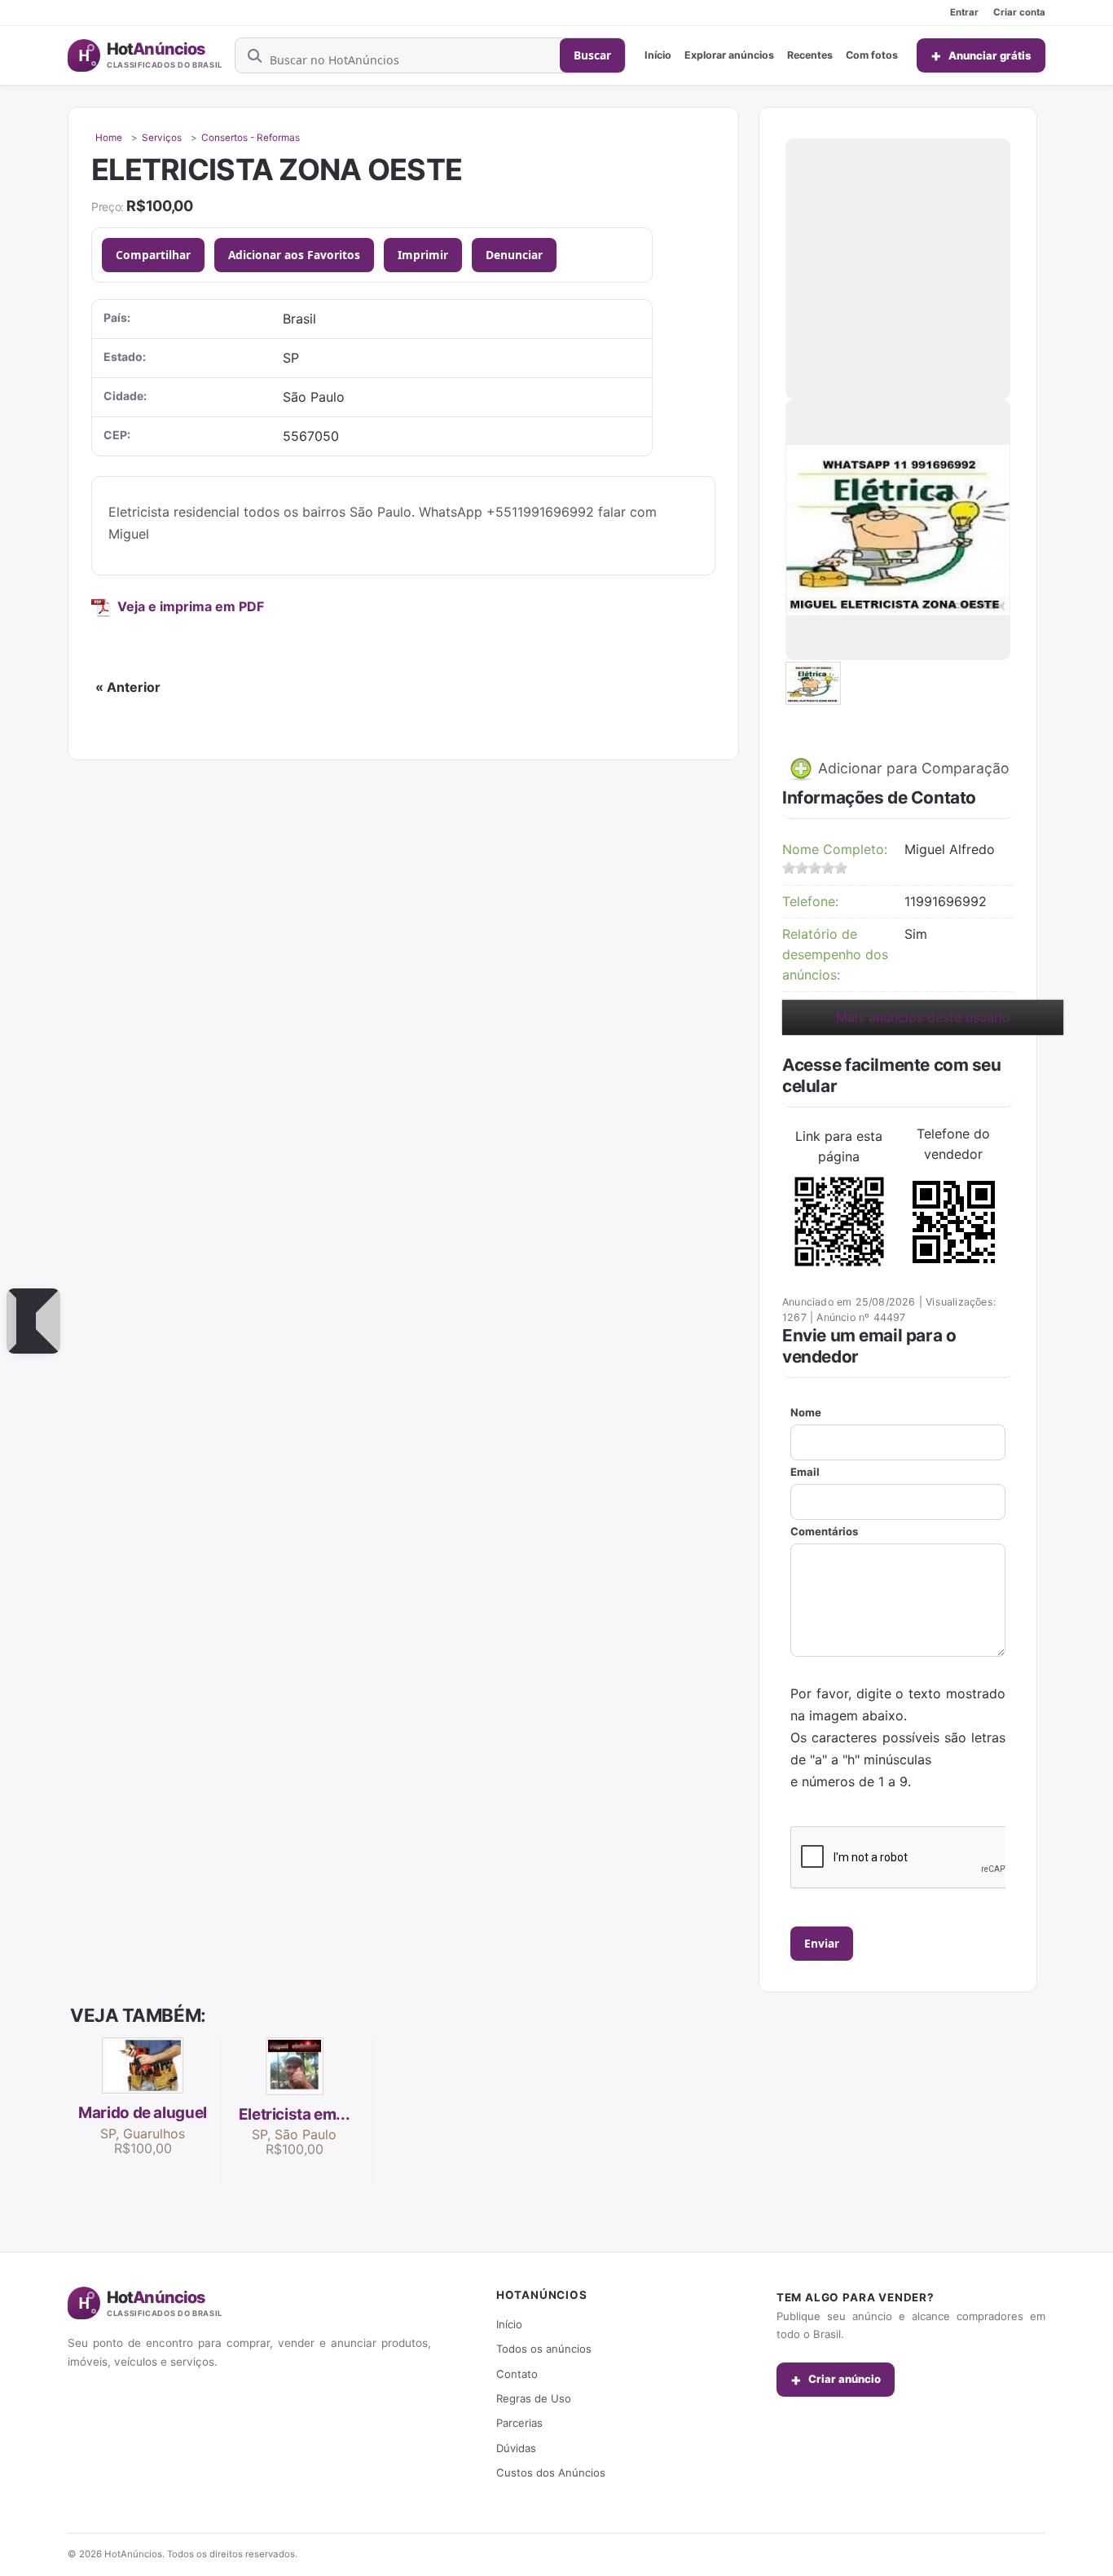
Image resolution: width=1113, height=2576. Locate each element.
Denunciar (514, 255)
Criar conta (1019, 12)
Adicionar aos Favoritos (294, 255)
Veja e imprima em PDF (191, 606)
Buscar (592, 55)
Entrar (964, 12)
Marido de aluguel (143, 2113)
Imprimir (423, 255)
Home (109, 138)
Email (805, 1472)
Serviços (162, 138)
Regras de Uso (534, 2398)
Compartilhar (153, 255)
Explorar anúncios (729, 55)
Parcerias (519, 2423)
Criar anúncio (836, 2380)
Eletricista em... (295, 2114)
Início (658, 55)
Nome (806, 1412)
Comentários (824, 1531)
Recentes (810, 55)
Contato (517, 2374)
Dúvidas (516, 2448)
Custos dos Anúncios (551, 2473)
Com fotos (872, 55)
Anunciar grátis (981, 55)
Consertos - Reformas (251, 138)
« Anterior (128, 687)
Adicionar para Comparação (912, 767)
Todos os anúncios (544, 2349)
